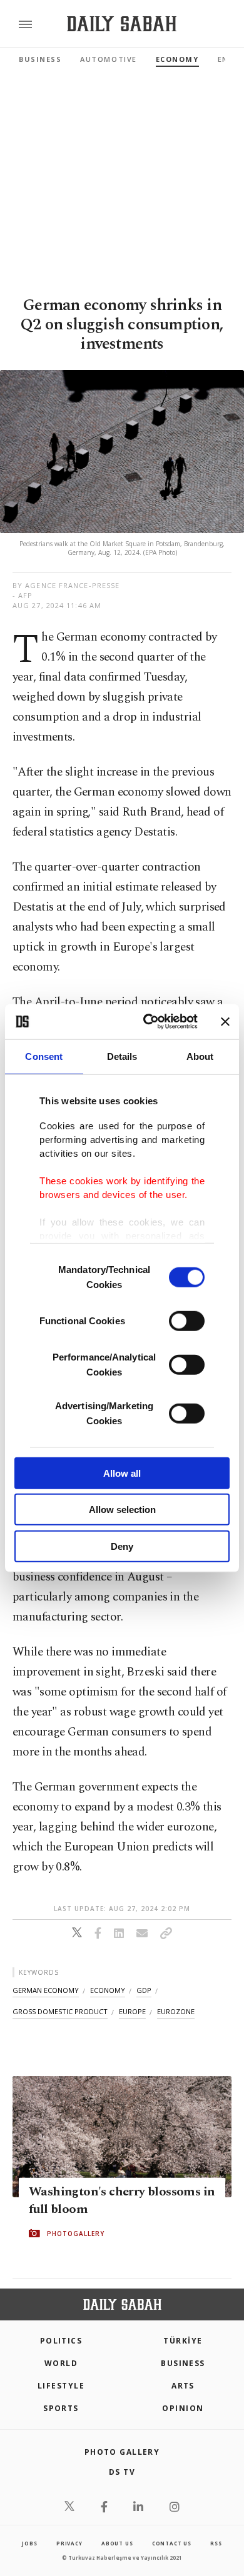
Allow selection (122, 1510)
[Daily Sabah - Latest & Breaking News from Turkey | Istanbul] (122, 24)
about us (117, 2543)
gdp (144, 1990)
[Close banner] (225, 1022)
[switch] (187, 1320)
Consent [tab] (44, 1056)
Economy (177, 59)
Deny (122, 1546)
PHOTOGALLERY (76, 2234)
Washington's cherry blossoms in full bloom (122, 2200)
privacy (69, 2543)
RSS (216, 2543)
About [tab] (200, 1056)
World (61, 2363)
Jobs (29, 2543)
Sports (61, 2408)
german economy (46, 1990)
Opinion (183, 2408)
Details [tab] (122, 1056)
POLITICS (61, 2341)
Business (40, 59)
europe (132, 2011)
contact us (172, 2543)
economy (108, 1990)
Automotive (108, 59)
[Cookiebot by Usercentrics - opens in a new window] (148, 1022)
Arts (183, 2386)
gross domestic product (60, 2011)
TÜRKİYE (183, 2341)
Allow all (122, 1473)
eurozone (176, 2011)
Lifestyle (61, 2386)
